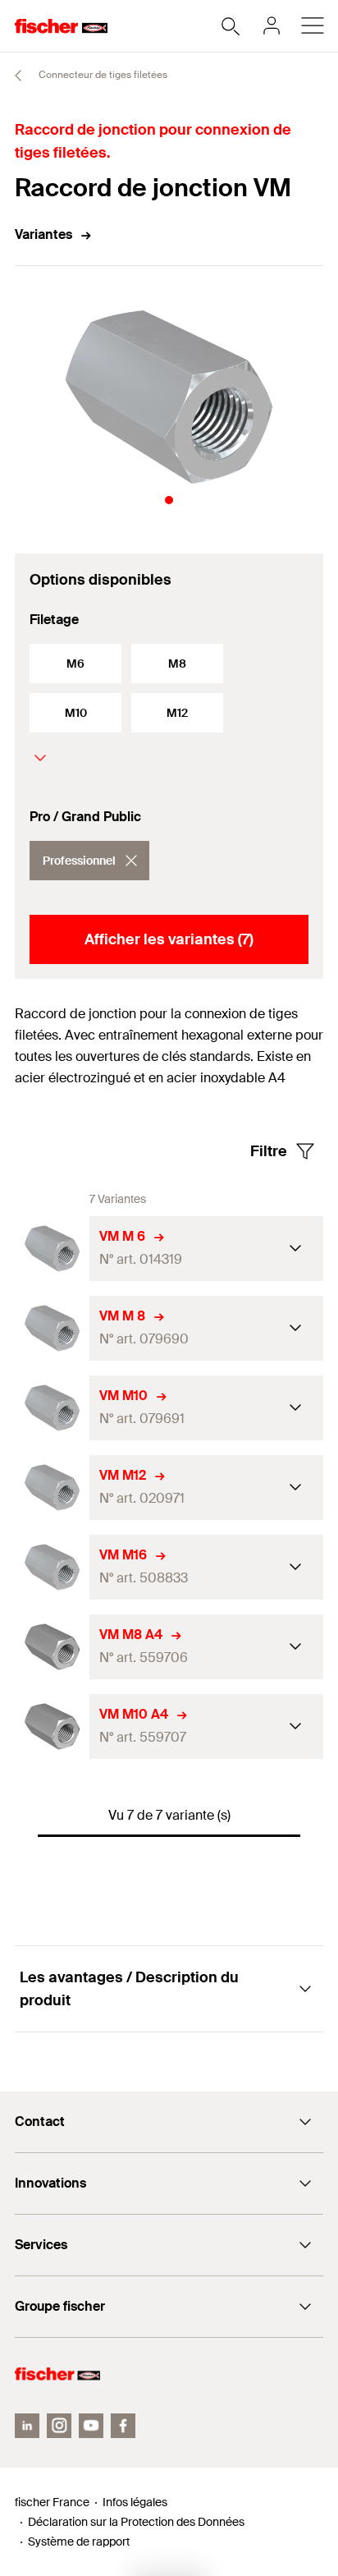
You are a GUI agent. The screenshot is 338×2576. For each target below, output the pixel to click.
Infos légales (135, 2502)
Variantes (43, 234)
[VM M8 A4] (52, 1647)
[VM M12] (52, 1488)
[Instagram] (59, 2426)
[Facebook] (123, 2426)
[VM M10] (52, 1408)
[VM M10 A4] (52, 1727)
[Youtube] (91, 2426)
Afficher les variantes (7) (169, 939)
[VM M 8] (52, 1328)
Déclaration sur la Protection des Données (136, 2522)
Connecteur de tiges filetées (102, 75)
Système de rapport (79, 2542)
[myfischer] (272, 25)
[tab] (169, 500)
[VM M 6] (52, 1249)
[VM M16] (52, 1567)
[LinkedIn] (27, 2426)
